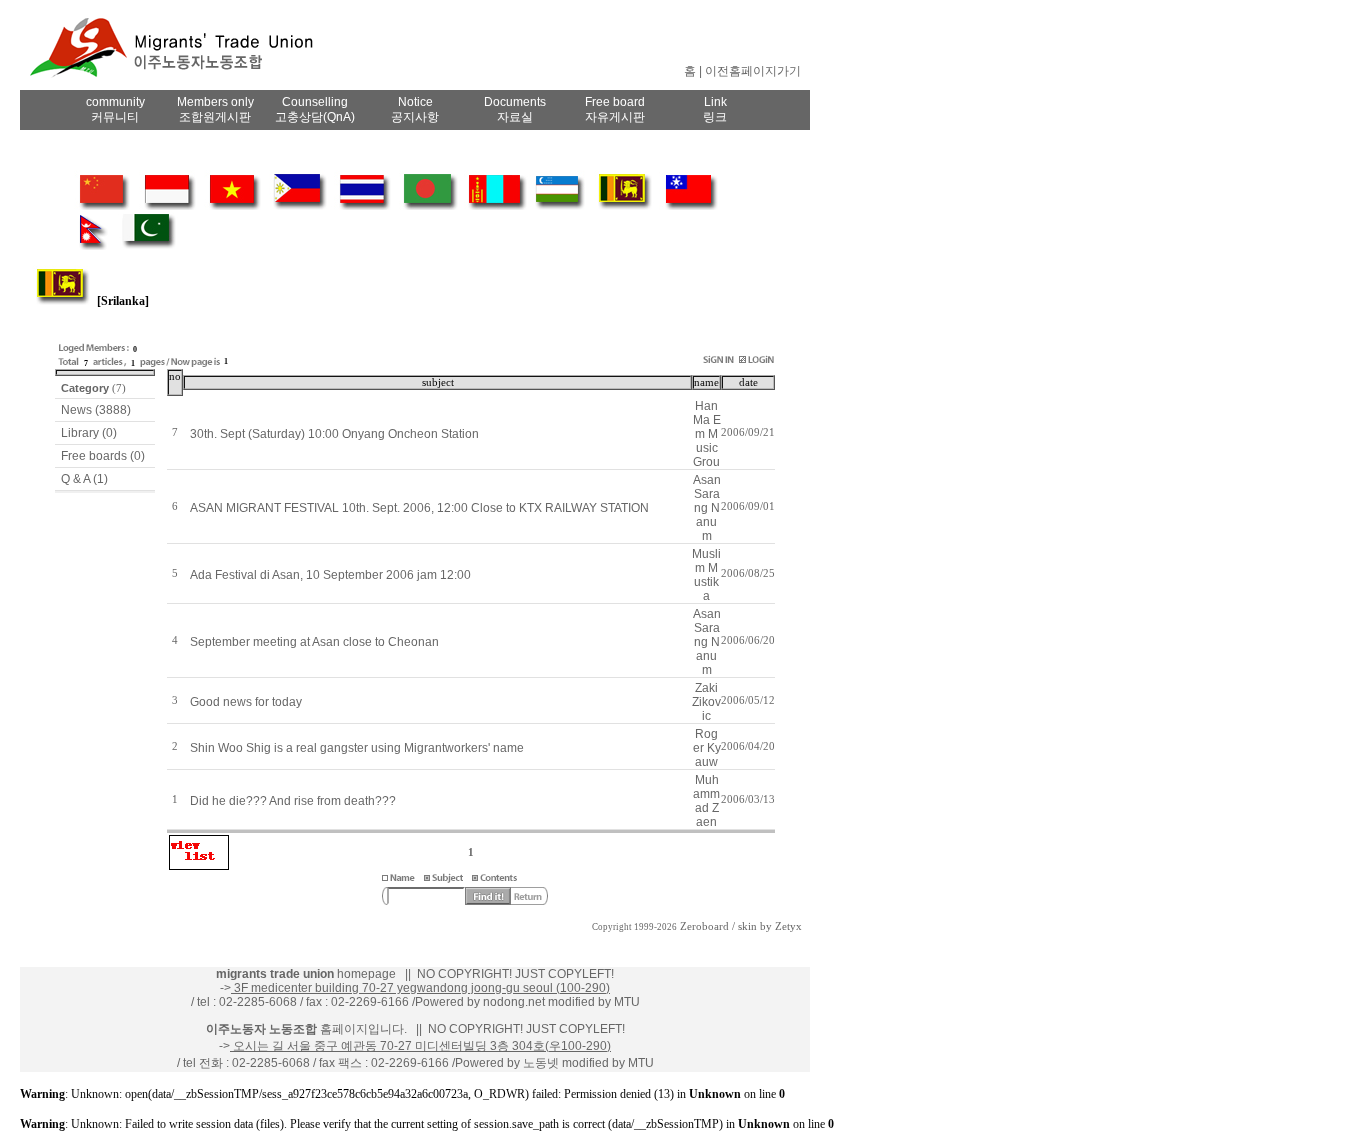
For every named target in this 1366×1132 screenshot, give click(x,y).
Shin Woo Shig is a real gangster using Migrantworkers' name (357, 748)
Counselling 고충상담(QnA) (315, 109)
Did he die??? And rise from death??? (293, 801)
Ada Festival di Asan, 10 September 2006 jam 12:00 (330, 575)
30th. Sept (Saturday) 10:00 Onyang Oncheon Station (334, 434)
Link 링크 (715, 109)
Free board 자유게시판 (615, 109)
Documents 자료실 (515, 109)
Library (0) (89, 433)
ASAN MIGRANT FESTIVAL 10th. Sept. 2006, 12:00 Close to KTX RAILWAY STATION (419, 508)
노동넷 (541, 1063)
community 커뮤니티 (115, 109)
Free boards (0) (103, 456)
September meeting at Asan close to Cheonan (314, 642)
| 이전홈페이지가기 (750, 71)
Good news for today (246, 702)
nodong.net (514, 1002)
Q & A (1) (84, 479)
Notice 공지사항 (415, 109)
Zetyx (788, 926)
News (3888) (96, 410)
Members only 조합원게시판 (215, 109)
